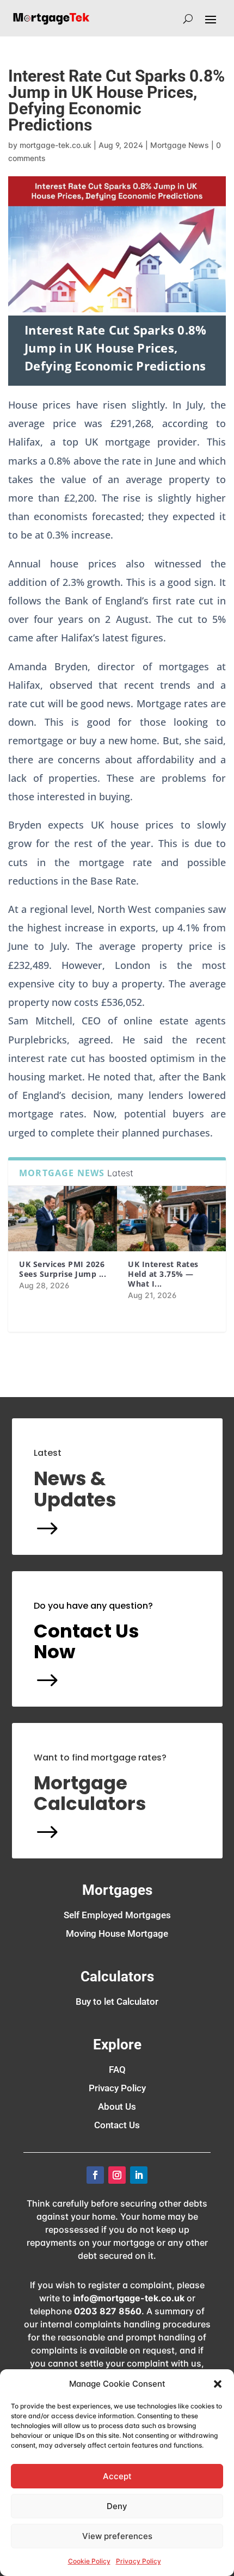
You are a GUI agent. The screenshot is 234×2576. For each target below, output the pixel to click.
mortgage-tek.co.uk (56, 145)
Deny (117, 2506)
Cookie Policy (89, 2561)
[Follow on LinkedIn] (139, 2175)
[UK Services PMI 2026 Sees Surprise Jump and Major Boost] (63, 1219)
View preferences (117, 2536)
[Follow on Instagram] (117, 2175)
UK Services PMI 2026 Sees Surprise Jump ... (63, 1269)
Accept (117, 2476)
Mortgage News (180, 145)
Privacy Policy (138, 2561)
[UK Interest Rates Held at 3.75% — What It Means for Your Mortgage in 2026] (171, 1219)
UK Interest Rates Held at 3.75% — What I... (163, 1274)
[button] (218, 2384)
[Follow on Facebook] (95, 2175)
